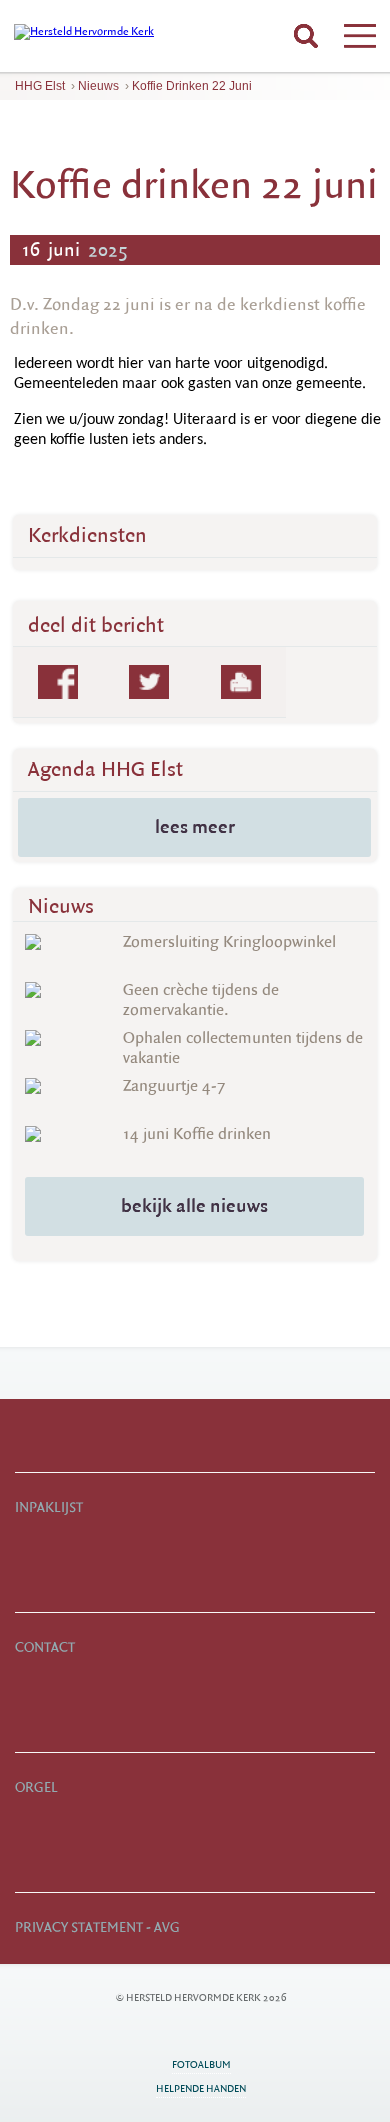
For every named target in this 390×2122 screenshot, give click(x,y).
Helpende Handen (201, 2088)
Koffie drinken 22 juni (192, 86)
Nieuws (98, 86)
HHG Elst (40, 86)
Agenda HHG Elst (105, 769)
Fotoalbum (201, 2064)
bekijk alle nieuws (194, 1206)
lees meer (195, 827)
